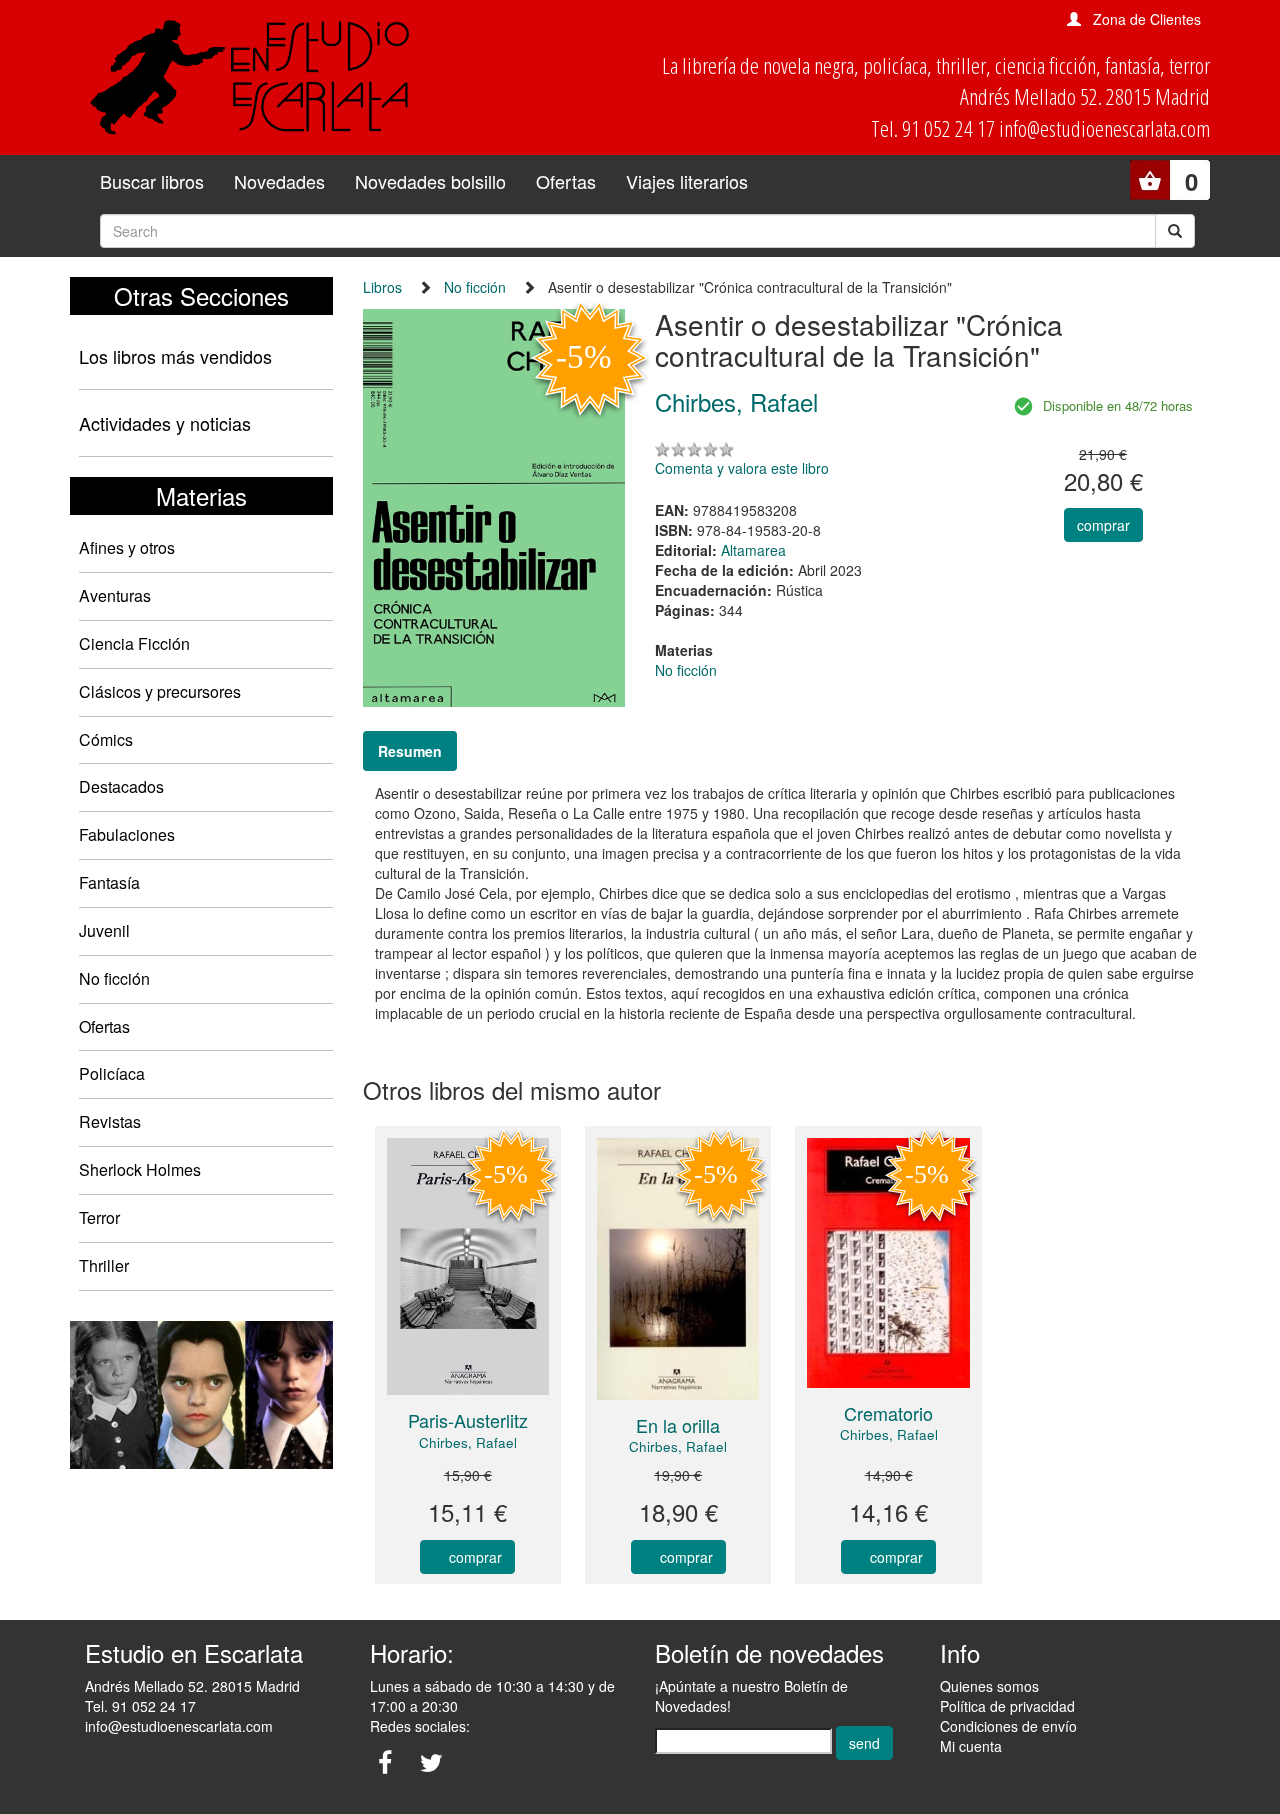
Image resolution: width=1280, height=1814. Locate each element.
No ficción (114, 978)
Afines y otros (127, 547)
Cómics (106, 739)
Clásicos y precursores (160, 691)
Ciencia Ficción (134, 643)
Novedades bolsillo (430, 181)
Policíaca (112, 1073)
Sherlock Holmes (140, 1169)
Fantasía (109, 882)
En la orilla (678, 1425)
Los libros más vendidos (175, 356)
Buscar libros (152, 181)
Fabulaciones (127, 834)
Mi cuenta (971, 1746)
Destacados (121, 786)
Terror (99, 1217)
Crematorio (888, 1413)
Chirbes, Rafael (468, 1442)
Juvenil (104, 930)
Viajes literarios (687, 181)
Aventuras (115, 595)
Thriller (104, 1265)
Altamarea (753, 550)
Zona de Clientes (1147, 19)
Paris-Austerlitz (468, 1420)
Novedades (279, 181)
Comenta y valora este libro (742, 468)
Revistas (110, 1121)
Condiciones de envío (1008, 1726)
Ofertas (566, 181)
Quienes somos (989, 1686)
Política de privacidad (1007, 1706)
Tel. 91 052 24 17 (140, 1706)
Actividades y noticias (165, 423)
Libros (382, 287)
